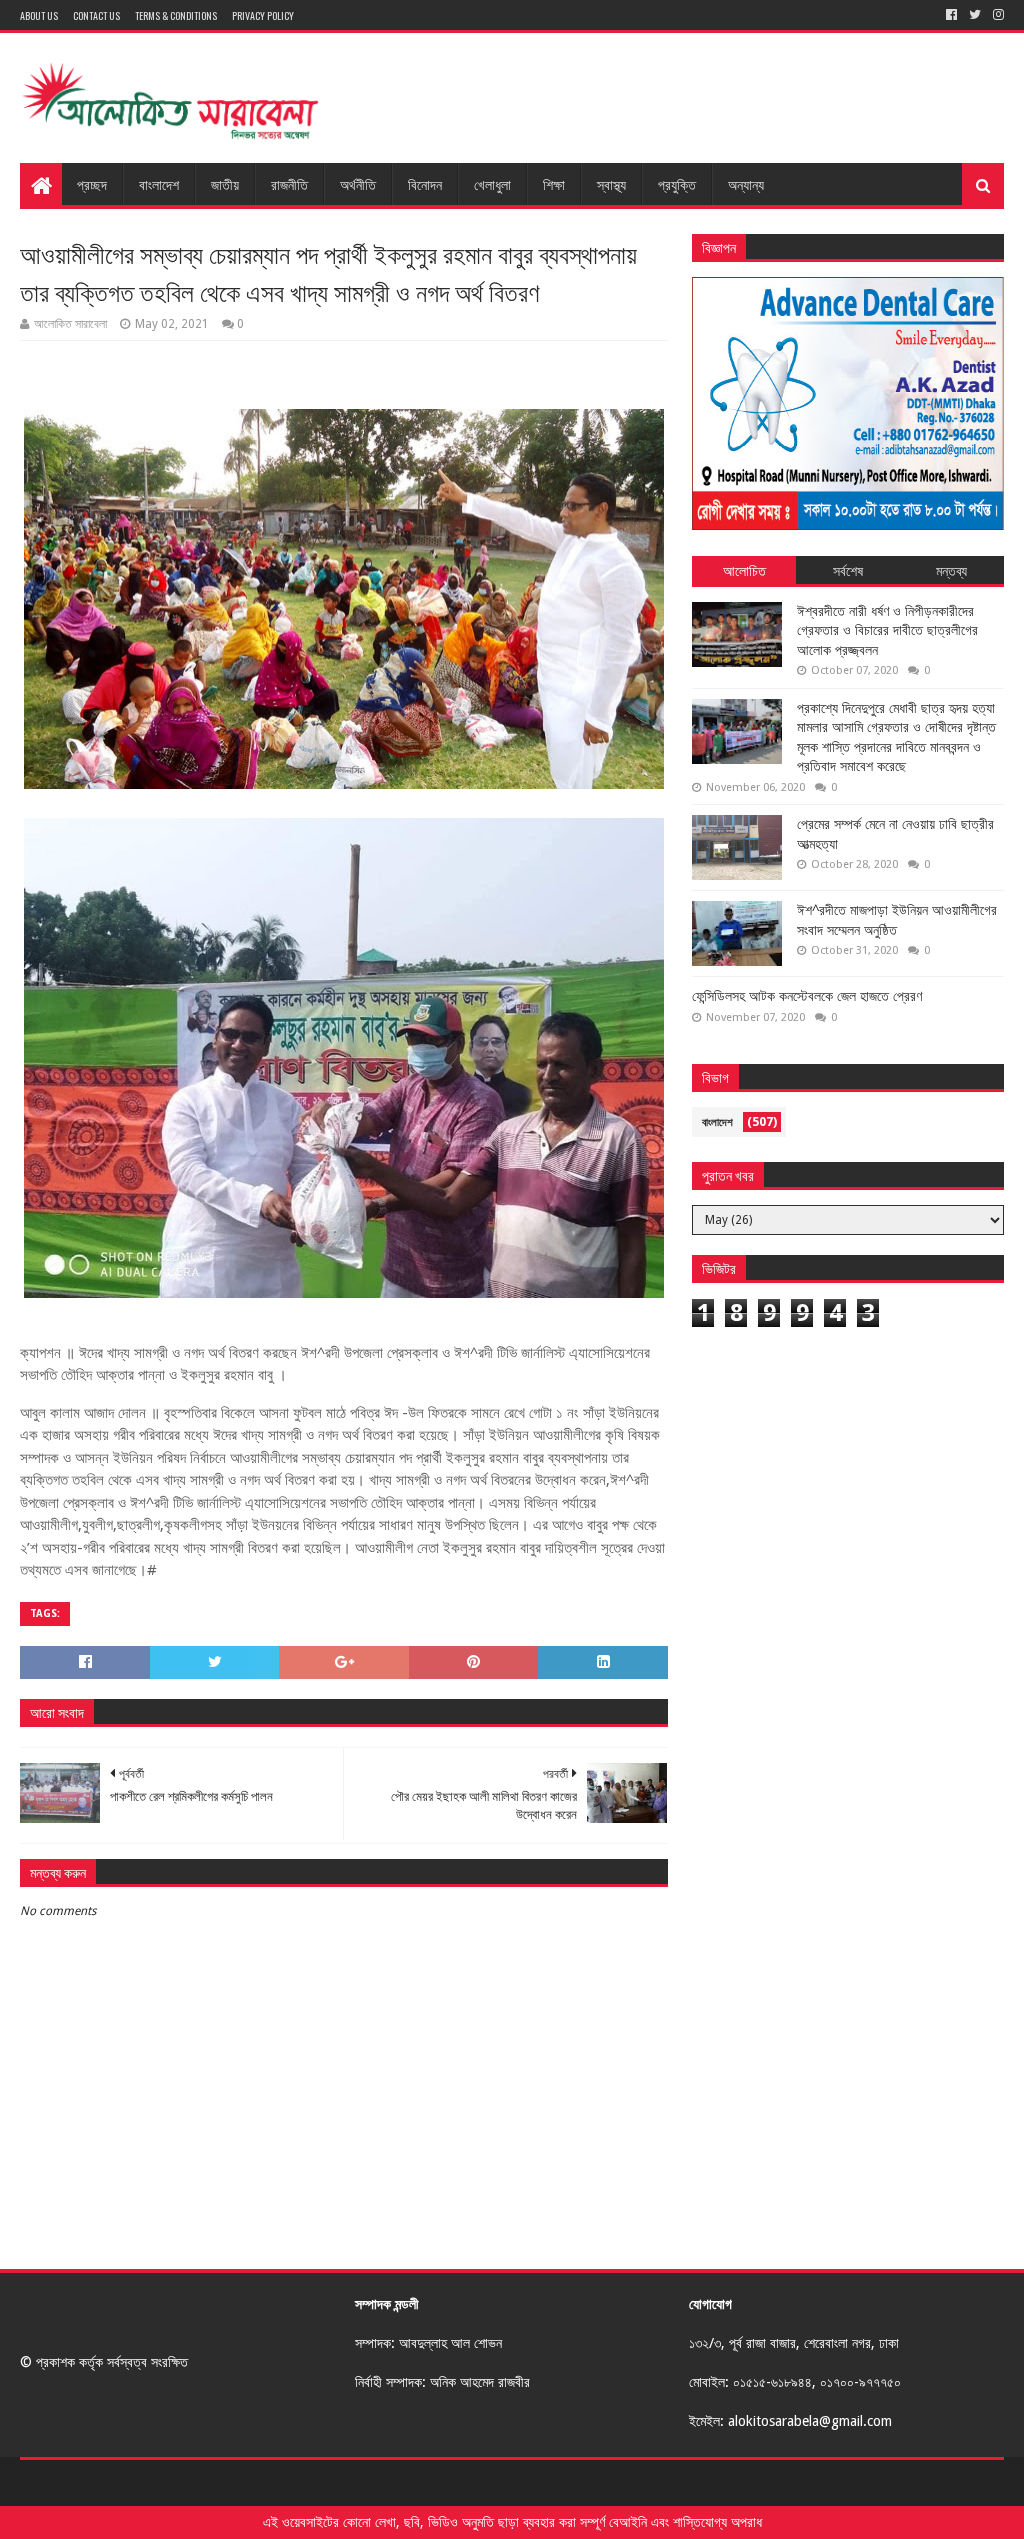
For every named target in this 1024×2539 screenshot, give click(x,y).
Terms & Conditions (176, 15)
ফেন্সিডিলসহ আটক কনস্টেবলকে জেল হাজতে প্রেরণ (807, 996)
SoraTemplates (129, 2482)
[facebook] (951, 15)
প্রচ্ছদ (92, 183)
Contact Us (96, 15)
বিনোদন (425, 183)
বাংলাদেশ (159, 183)
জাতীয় (225, 183)
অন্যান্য (746, 183)
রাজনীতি (289, 183)
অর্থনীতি (358, 183)
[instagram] (996, 15)
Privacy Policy (263, 15)
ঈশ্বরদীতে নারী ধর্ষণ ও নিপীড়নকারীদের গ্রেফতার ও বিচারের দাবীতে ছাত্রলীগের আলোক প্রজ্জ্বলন (887, 630)
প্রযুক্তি (677, 183)
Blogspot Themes (321, 2482)
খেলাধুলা (492, 183)
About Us (39, 15)
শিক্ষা (554, 183)
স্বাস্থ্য (611, 183)
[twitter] (975, 15)
